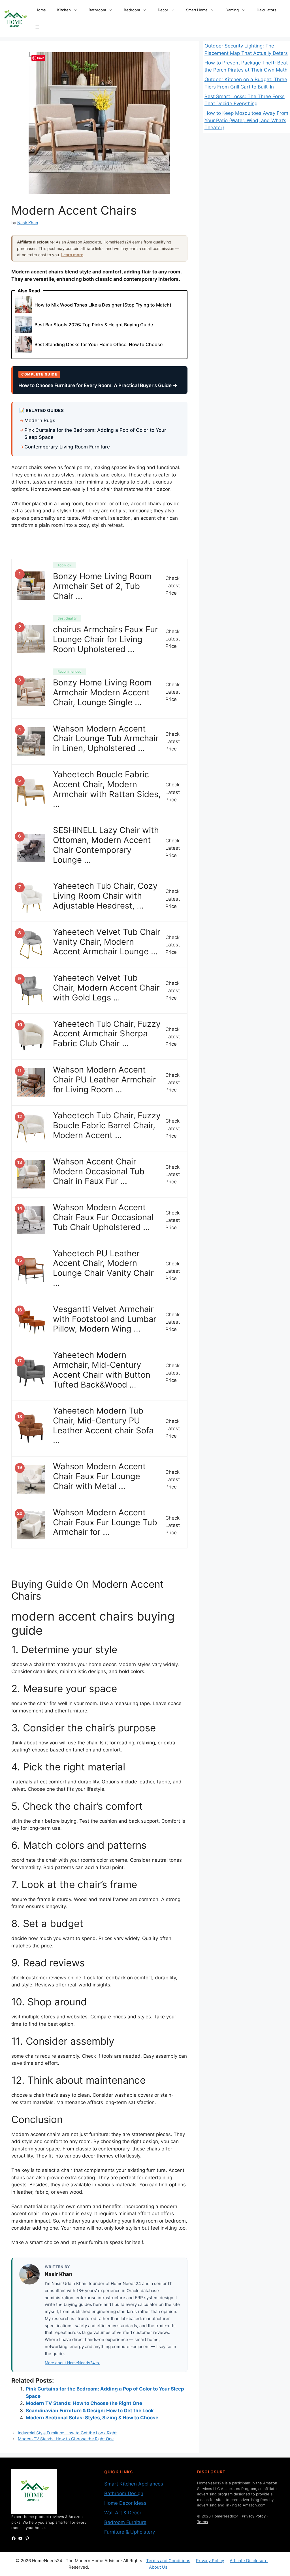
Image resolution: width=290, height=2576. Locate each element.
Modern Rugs (40, 420)
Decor (163, 10)
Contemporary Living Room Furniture (67, 447)
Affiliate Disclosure (249, 2561)
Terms (202, 2522)
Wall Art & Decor (123, 2513)
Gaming (232, 10)
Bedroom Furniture (125, 2522)
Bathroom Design (124, 2493)
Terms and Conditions (168, 2561)
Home (41, 10)
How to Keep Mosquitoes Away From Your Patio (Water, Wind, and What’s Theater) (246, 120)
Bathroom (97, 10)
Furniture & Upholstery (130, 2532)
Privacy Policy (254, 2516)
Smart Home (197, 10)
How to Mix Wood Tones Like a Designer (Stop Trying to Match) (103, 305)
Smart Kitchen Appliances (134, 2484)
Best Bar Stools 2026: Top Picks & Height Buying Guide (94, 325)
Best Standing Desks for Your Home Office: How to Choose (99, 344)
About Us (158, 2567)
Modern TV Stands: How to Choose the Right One (84, 2403)
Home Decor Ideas (125, 2503)
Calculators (266, 10)
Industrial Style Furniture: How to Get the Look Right (67, 2433)
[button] (37, 27)
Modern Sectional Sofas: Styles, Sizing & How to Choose (92, 2418)
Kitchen (64, 10)
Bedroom (132, 10)
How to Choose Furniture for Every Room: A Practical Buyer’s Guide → (98, 385)
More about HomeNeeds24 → (72, 2363)
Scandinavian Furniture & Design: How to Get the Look (90, 2411)
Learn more (72, 255)
